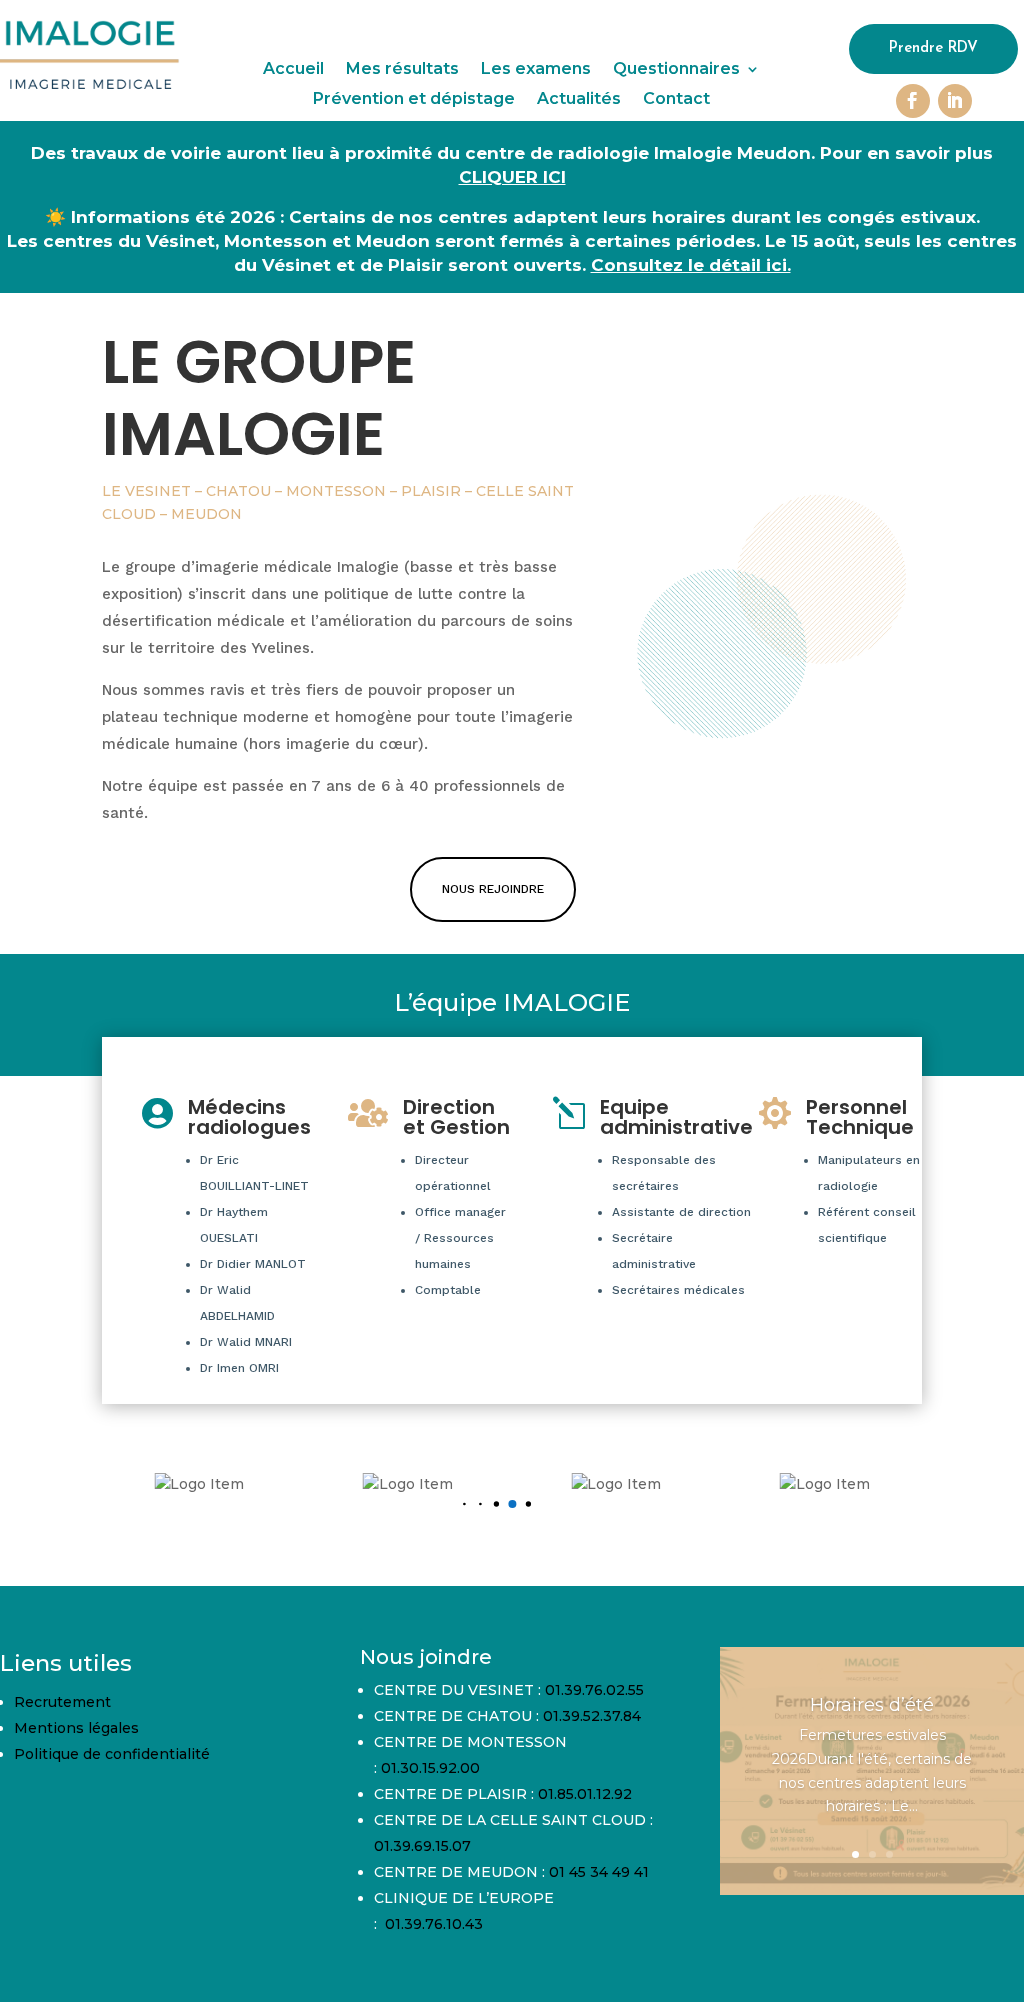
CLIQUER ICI (512, 177)
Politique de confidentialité (112, 1754)
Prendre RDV (933, 48)
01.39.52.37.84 (592, 1716)
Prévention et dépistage (414, 100)
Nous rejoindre (493, 889)
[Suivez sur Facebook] (913, 101)
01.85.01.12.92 (585, 1794)
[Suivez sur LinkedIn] (955, 101)
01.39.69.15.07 (422, 1846)
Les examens (536, 70)
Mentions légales (76, 1728)
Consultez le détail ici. (691, 265)
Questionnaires (676, 70)
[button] (464, 1504)
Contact (676, 100)
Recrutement (62, 1702)
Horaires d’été (872, 1705)
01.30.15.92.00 (430, 1768)
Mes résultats (402, 70)
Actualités (579, 100)
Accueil (293, 70)
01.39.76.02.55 (594, 1690)
